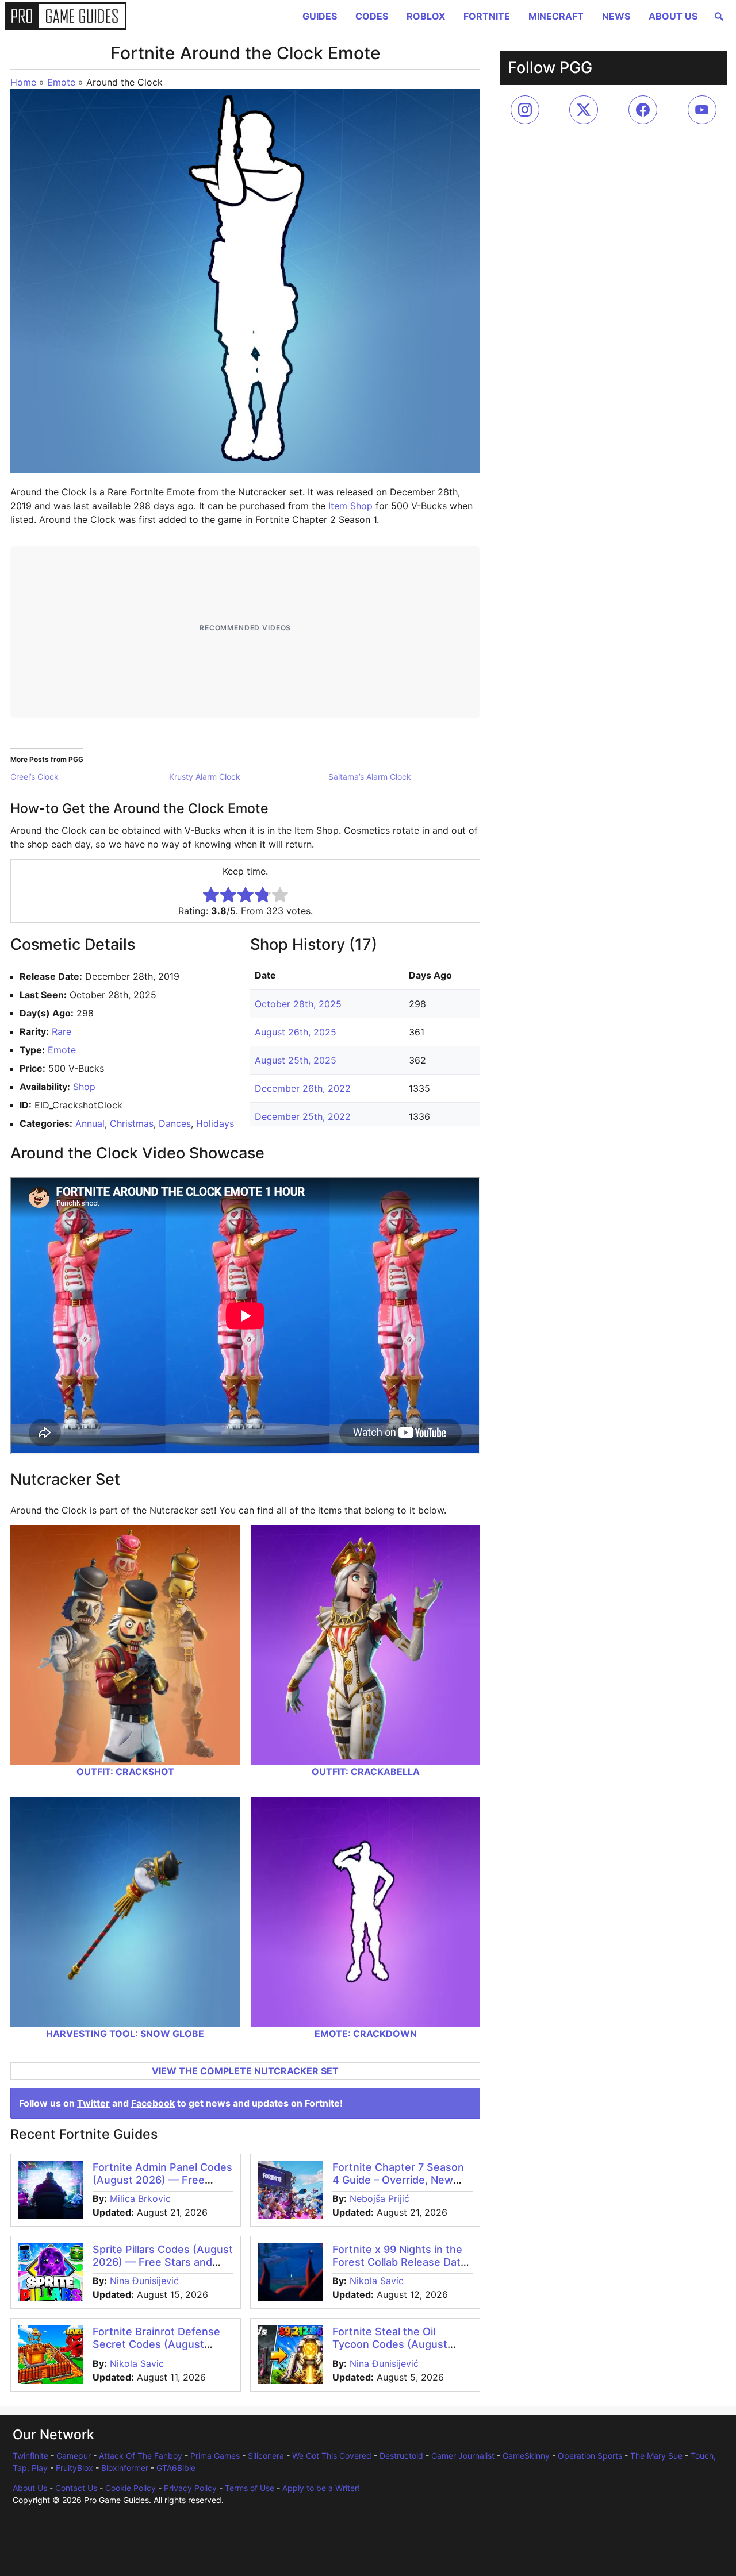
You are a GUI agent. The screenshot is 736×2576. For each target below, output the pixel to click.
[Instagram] (525, 110)
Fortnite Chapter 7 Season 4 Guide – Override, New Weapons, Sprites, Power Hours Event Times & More (399, 2186)
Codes (372, 16)
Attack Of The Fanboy (141, 2456)
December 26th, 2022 (303, 1088)
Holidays (215, 1123)
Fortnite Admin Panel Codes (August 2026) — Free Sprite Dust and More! (162, 2180)
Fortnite (487, 16)
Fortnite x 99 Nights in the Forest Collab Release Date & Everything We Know (400, 2262)
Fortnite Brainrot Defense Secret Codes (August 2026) (156, 2344)
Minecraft (556, 16)
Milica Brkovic (140, 2198)
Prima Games (215, 2456)
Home (23, 82)
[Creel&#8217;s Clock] (90, 777)
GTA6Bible (176, 2468)
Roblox (426, 16)
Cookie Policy (131, 2488)
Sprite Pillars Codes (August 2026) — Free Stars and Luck (163, 2262)
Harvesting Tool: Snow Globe (125, 2034)
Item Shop (350, 506)
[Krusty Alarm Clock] (248, 777)
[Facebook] (643, 110)
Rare (62, 1031)
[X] (584, 110)
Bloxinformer (125, 2468)
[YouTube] (702, 110)
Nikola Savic (377, 2281)
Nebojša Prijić (379, 2198)
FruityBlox (74, 2468)
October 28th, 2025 (298, 1004)
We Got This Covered (332, 2456)
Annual (90, 1123)
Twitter (93, 2103)
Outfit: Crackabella (366, 1772)
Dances (175, 1123)
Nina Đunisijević (144, 2281)
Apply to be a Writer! (321, 2488)
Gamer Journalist (463, 2456)
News (616, 16)
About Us (673, 16)
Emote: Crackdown (366, 2034)
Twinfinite (30, 2456)
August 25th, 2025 (296, 1060)
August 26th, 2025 (296, 1032)
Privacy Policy (190, 2488)
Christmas (132, 1123)
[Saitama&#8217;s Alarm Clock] (408, 777)
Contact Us (76, 2488)
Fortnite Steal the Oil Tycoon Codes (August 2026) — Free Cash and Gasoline (392, 2350)
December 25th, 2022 (303, 1116)
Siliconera (266, 2456)
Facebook (153, 2103)
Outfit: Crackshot (125, 1772)
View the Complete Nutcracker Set (245, 2071)
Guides (320, 16)
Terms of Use (250, 2488)
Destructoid (401, 2456)
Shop (84, 1087)
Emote (61, 82)
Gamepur (74, 2456)
